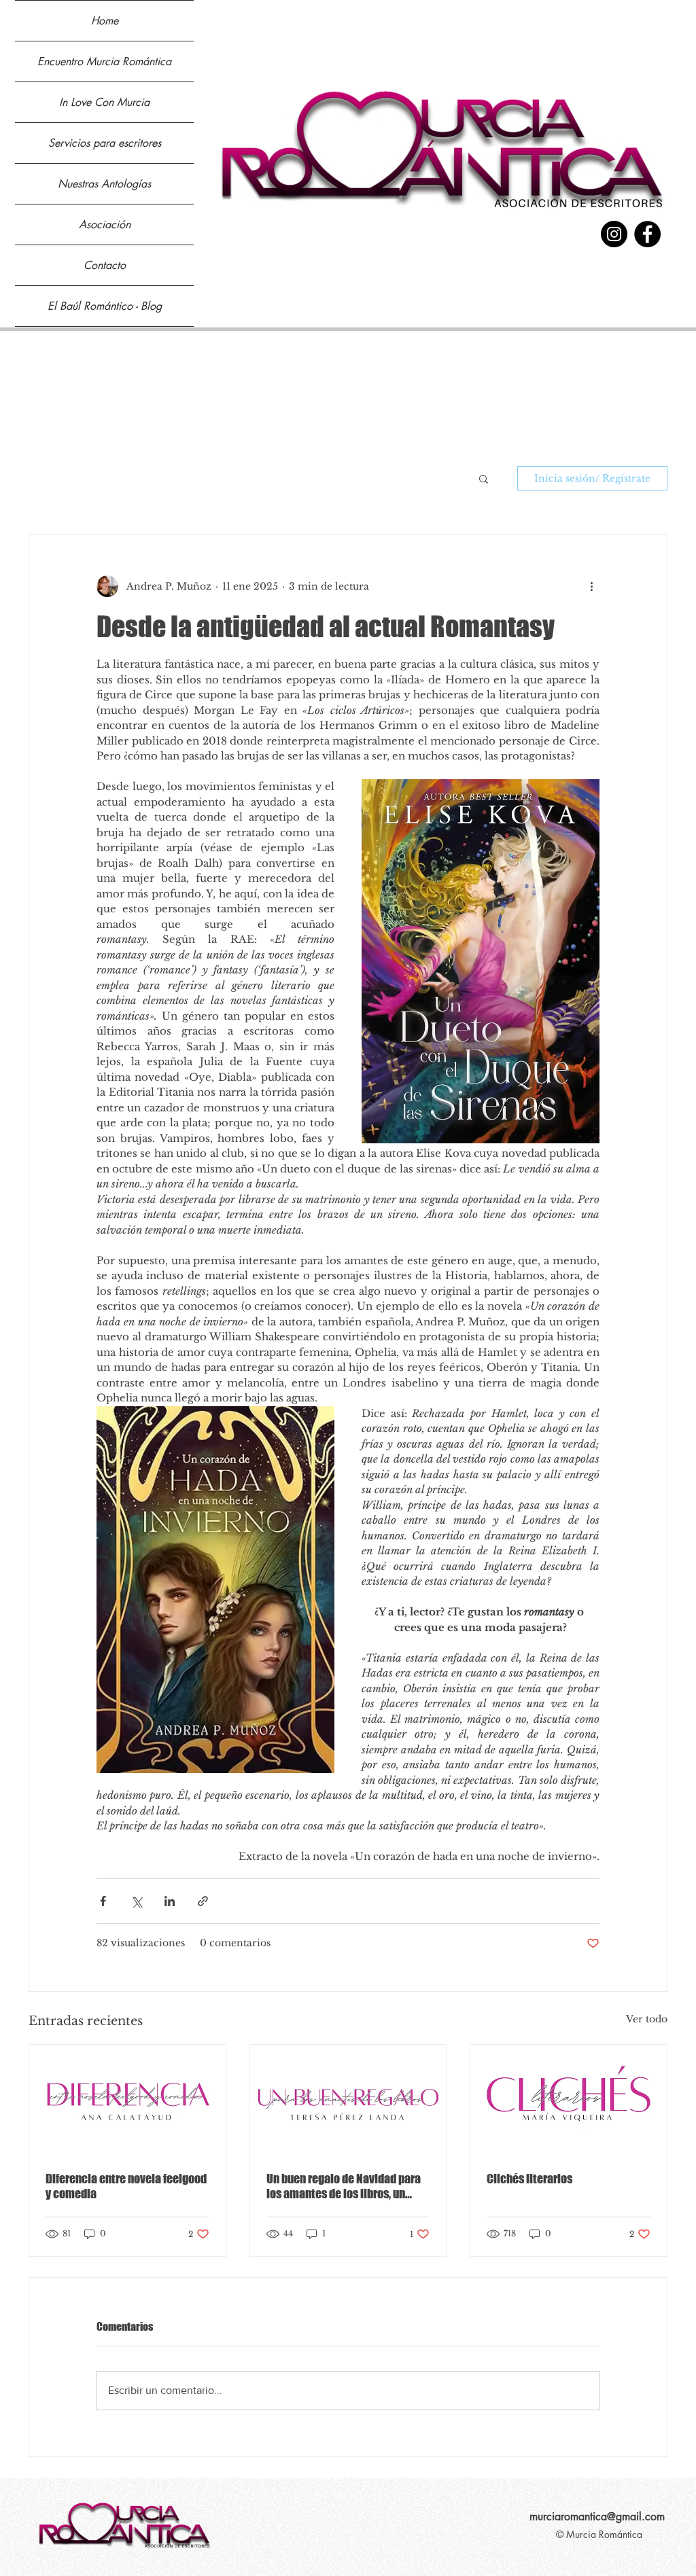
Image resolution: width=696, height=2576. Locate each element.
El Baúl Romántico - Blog (105, 306)
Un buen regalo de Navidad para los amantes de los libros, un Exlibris (344, 2186)
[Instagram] (614, 234)
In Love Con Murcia (104, 102)
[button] (484, 478)
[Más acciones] (591, 586)
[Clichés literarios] (569, 2100)
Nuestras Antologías (104, 184)
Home (105, 21)
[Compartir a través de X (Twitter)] (136, 1901)
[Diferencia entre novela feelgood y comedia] (127, 2100)
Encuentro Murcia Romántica (104, 61)
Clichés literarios (529, 2179)
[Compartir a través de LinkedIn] (170, 1901)
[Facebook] (647, 234)
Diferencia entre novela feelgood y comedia (126, 2186)
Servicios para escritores (105, 143)
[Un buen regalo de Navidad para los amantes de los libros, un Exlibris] (348, 2100)
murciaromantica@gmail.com (597, 2517)
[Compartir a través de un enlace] (203, 1901)
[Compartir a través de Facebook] (103, 1901)
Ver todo (647, 2019)
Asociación (105, 225)
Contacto (105, 265)
